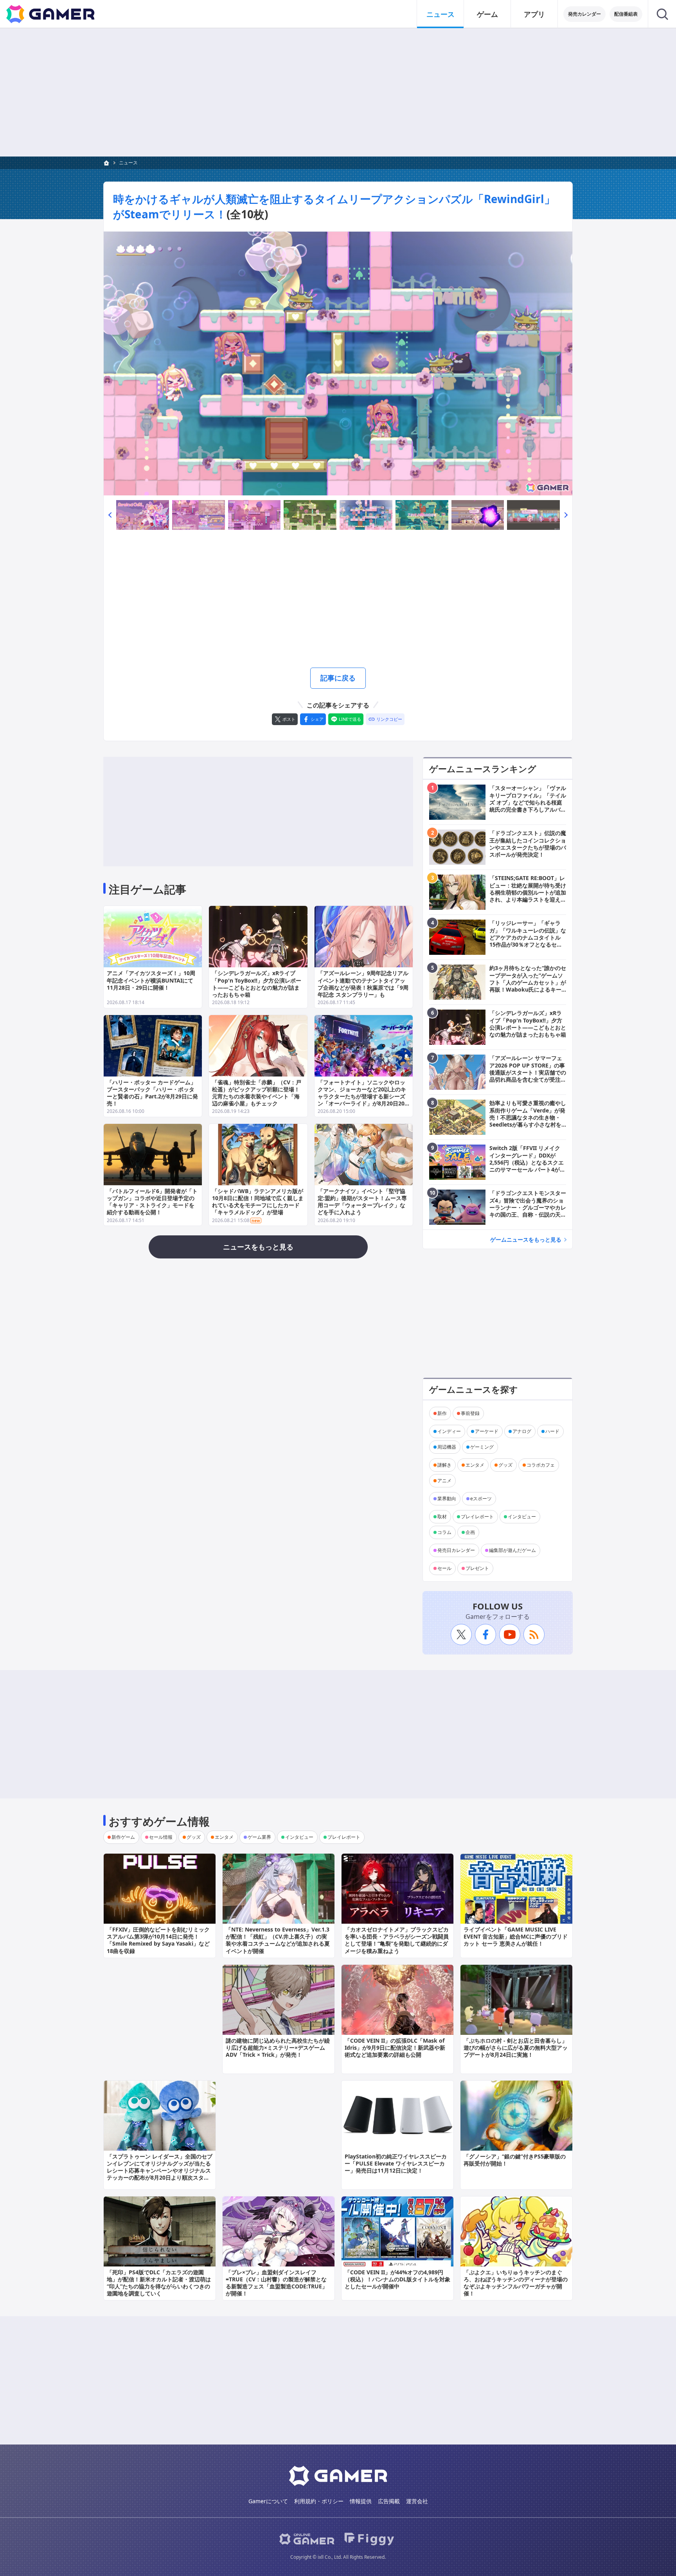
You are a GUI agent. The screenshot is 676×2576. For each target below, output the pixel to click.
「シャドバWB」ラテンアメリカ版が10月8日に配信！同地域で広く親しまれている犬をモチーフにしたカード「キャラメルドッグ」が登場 (258, 1202)
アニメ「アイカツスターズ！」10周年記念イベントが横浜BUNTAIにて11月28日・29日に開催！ (151, 980)
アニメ (444, 1481)
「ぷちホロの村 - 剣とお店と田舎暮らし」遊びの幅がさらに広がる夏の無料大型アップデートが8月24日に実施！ (516, 2048)
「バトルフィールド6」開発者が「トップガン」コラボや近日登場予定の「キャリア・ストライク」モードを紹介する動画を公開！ (152, 1202)
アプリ (534, 14)
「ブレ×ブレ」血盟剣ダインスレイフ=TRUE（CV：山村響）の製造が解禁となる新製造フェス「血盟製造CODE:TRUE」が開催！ (277, 2283)
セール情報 (161, 1837)
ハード (552, 1431)
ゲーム (487, 14)
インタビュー (522, 1517)
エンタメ (475, 1465)
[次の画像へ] (338, 364)
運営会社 (417, 2501)
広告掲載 (389, 2501)
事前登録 (470, 1413)
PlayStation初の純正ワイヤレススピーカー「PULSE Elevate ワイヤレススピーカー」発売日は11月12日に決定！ (396, 2163)
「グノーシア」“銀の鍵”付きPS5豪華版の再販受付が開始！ (515, 2160)
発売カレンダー (584, 14)
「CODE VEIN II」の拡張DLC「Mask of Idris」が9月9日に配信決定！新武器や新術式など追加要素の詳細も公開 (395, 2048)
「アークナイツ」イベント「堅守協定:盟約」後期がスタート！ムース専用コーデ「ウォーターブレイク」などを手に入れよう (362, 1202)
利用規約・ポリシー (319, 2501)
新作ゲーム (123, 1837)
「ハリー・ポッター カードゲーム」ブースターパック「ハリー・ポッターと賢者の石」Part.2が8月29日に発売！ (152, 1093)
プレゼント (477, 1568)
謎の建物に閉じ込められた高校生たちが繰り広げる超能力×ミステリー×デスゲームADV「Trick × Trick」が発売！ (278, 2048)
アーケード (487, 1431)
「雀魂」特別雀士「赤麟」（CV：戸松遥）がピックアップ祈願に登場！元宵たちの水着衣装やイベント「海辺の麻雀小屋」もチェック (257, 1093)
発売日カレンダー (456, 1550)
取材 (442, 1517)
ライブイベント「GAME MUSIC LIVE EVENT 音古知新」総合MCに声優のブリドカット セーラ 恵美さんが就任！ (516, 1936)
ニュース (440, 14)
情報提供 (361, 2501)
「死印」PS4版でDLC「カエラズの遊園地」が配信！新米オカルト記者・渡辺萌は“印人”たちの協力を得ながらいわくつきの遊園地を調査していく (159, 2283)
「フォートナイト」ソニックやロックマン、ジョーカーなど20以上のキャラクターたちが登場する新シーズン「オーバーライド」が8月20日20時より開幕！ (362, 1096)
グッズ (505, 1465)
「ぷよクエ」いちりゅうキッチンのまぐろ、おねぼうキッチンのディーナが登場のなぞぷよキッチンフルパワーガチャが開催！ (516, 2283)
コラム (444, 1532)
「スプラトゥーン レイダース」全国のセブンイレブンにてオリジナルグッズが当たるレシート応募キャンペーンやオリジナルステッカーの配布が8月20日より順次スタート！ (160, 2171)
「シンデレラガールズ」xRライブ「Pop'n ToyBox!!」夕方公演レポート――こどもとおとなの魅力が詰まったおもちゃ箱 (257, 984)
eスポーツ (481, 1499)
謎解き (444, 1465)
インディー (449, 1431)
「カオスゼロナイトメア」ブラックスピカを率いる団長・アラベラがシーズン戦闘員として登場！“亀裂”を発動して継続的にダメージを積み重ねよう (397, 1940)
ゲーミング (482, 1447)
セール (444, 1568)
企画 (470, 1532)
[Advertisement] (338, 92)
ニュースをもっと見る (258, 1247)
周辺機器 (447, 1447)
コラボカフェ (541, 1465)
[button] (110, 515)
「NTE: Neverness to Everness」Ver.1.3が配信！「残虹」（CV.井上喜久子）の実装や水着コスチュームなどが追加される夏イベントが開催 (278, 1940)
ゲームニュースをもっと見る (526, 1239)
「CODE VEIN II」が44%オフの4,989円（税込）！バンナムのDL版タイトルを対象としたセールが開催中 (397, 2279)
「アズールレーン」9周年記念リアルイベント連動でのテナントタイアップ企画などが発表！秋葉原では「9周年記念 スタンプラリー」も (363, 984)
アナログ (522, 1431)
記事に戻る (338, 678)
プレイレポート (477, 1517)
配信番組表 (626, 14)
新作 (442, 1413)
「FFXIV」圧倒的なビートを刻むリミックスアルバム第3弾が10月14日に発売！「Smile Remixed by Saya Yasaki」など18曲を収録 (158, 1940)
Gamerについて (268, 2501)
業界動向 (447, 1499)
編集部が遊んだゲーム (512, 1550)
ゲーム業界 (259, 1837)
